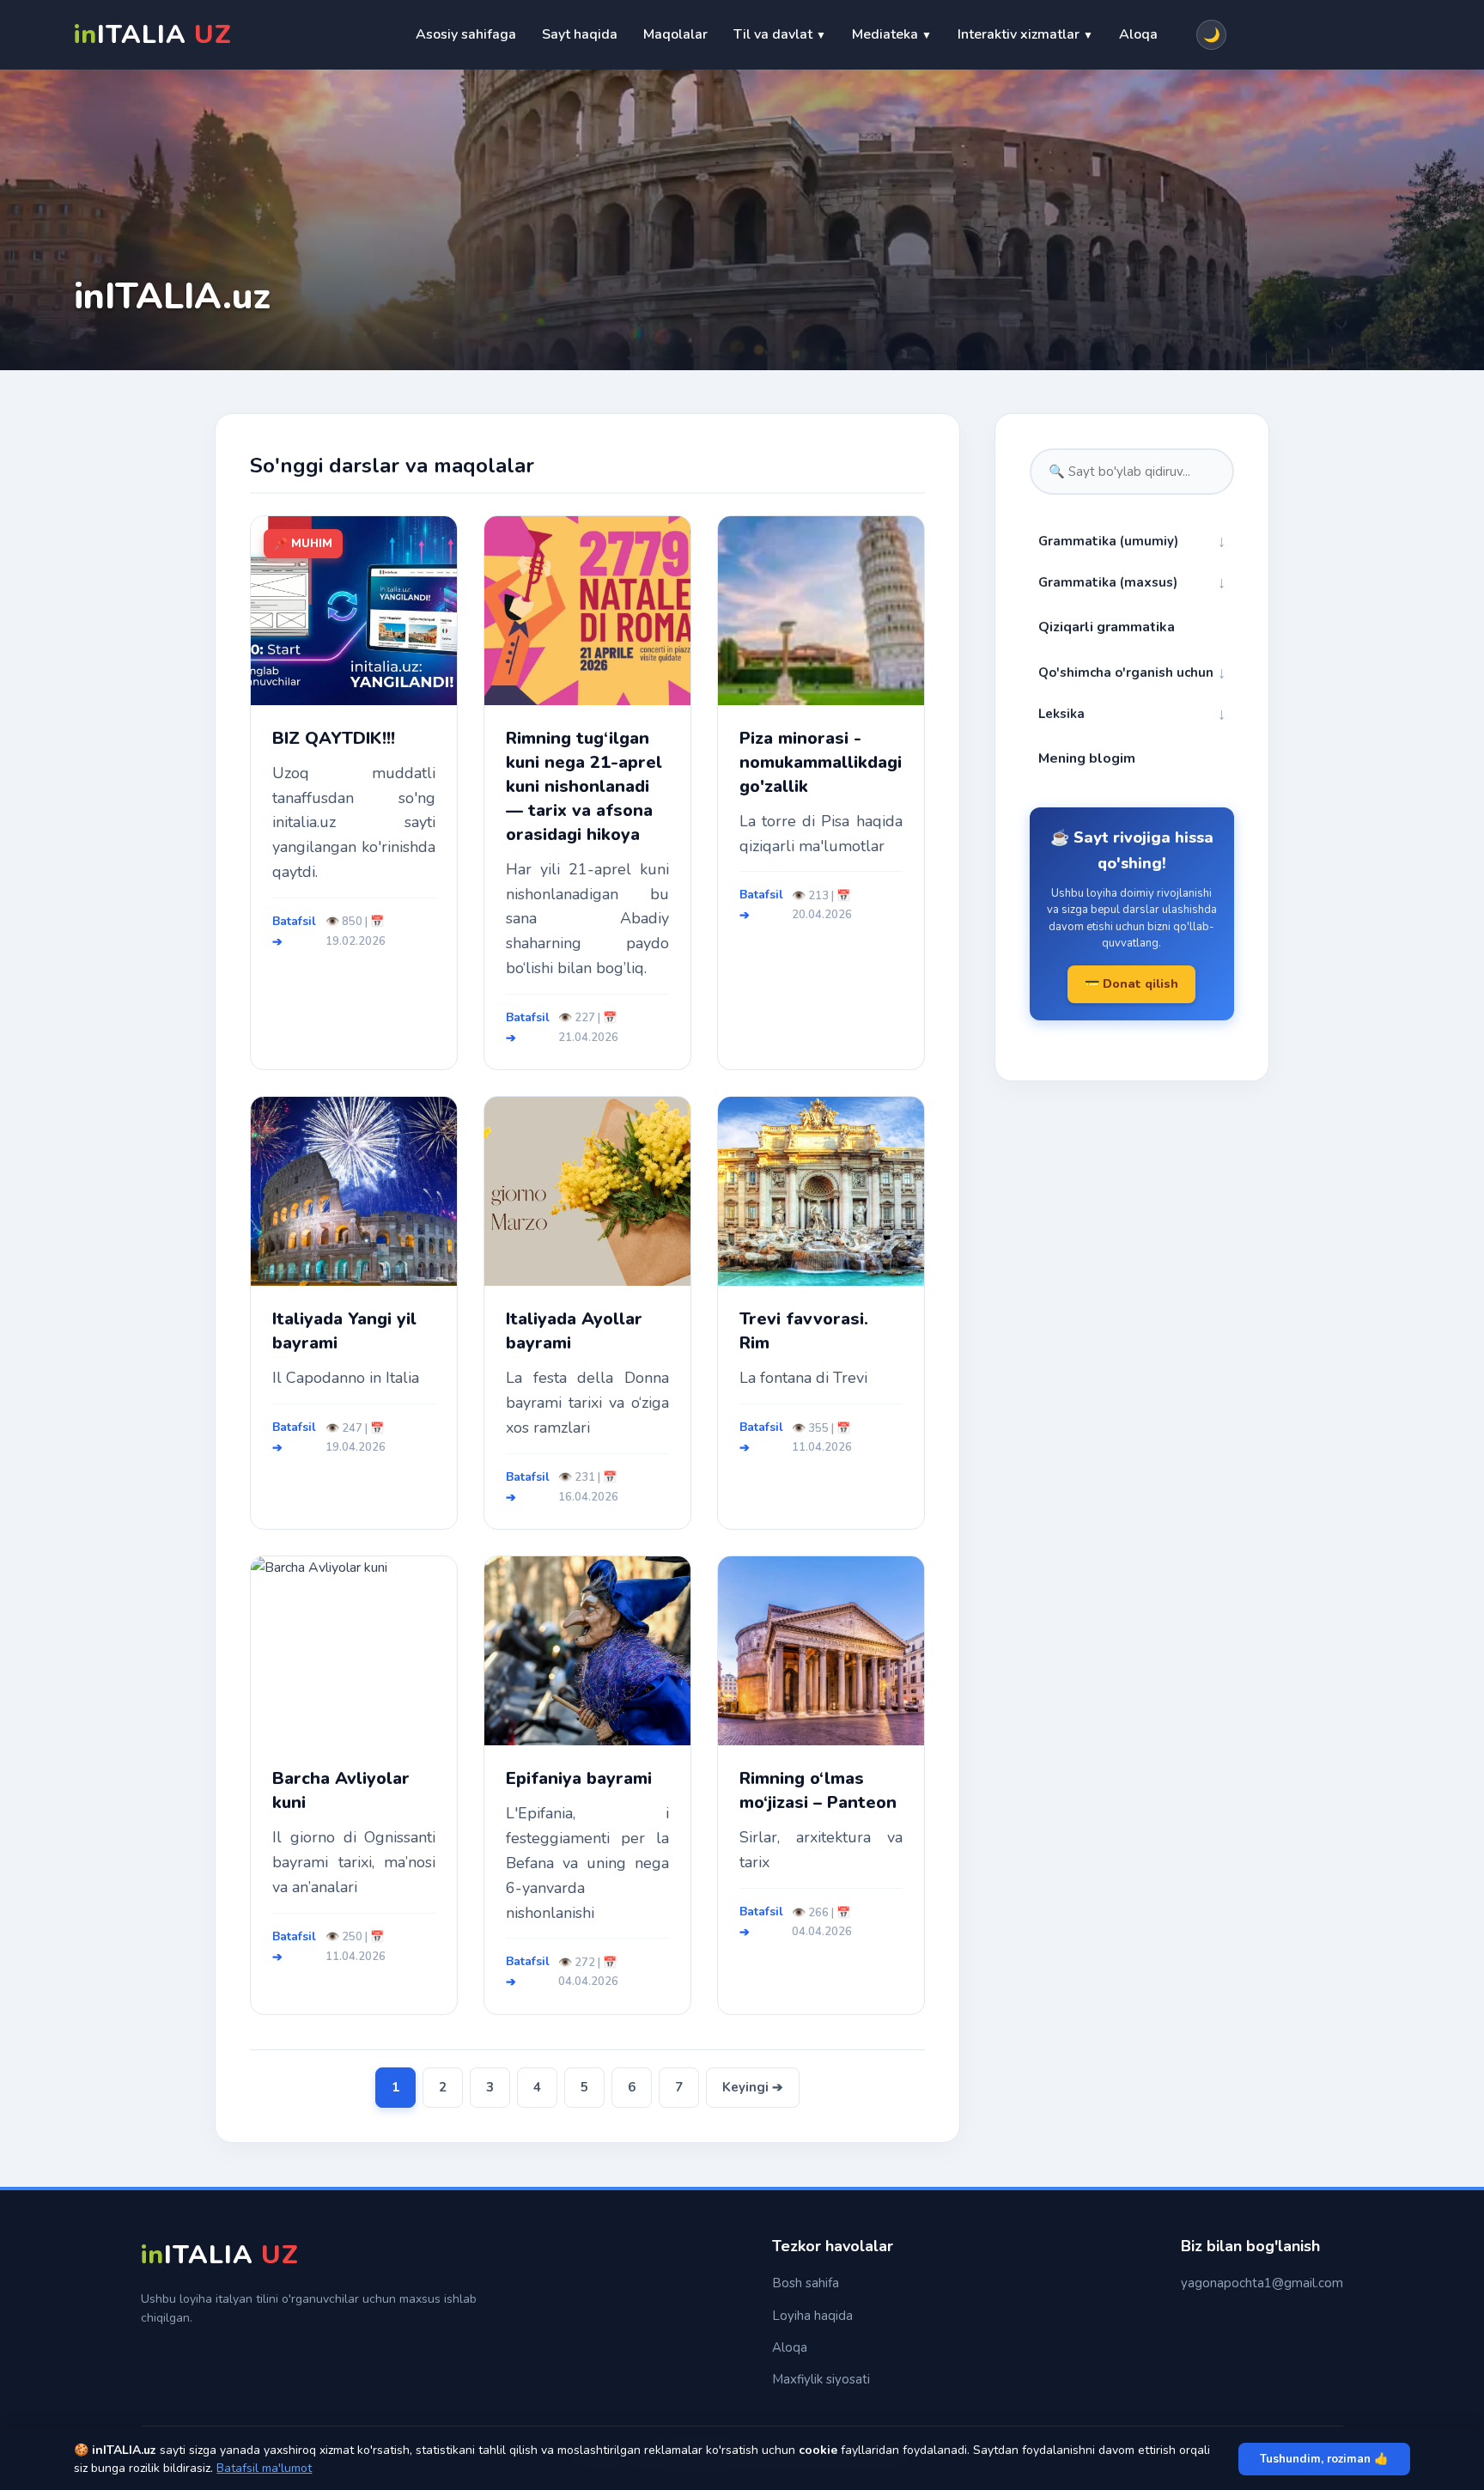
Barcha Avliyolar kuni (341, 1790)
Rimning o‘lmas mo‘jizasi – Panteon (818, 1790)
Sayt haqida (580, 34)
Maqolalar (675, 34)
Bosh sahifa (806, 2283)
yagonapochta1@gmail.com (1262, 2283)
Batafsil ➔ (294, 931)
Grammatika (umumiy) (1132, 541)
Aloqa (1138, 34)
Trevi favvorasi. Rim (804, 1331)
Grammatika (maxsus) (1132, 582)
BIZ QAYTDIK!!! (334, 738)
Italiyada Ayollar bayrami (574, 1331)
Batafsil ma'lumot (264, 2468)
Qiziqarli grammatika (1107, 627)
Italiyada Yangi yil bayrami (344, 1331)
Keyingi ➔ (753, 2087)
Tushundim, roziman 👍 (1324, 2459)
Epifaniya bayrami (579, 1778)
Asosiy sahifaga (466, 34)
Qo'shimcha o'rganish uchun (1132, 673)
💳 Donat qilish (1131, 984)
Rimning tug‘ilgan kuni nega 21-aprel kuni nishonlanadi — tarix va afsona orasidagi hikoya (584, 786)
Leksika (1132, 714)
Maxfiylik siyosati (821, 2379)
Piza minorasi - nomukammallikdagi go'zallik (821, 762)
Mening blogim (1087, 758)
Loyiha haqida (812, 2316)
